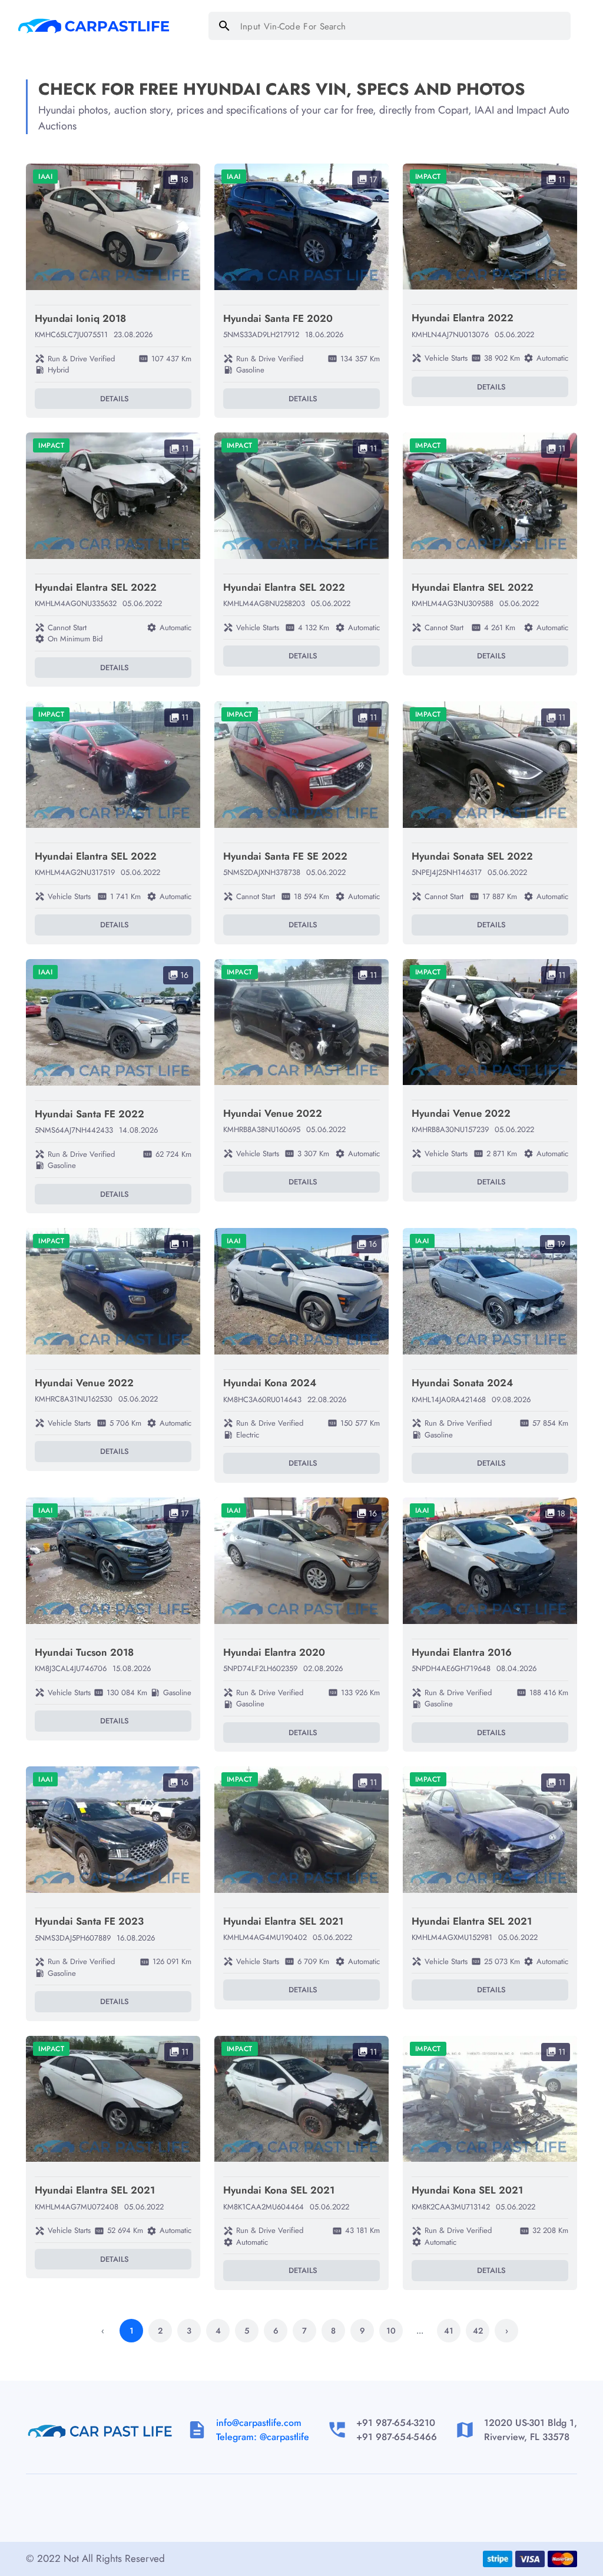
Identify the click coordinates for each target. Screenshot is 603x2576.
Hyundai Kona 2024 (270, 1383)
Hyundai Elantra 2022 (463, 318)
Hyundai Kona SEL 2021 (279, 2190)
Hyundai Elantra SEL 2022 (96, 587)
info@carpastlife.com (259, 2423)
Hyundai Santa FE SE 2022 (285, 856)
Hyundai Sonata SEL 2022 (472, 856)
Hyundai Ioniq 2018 (80, 318)
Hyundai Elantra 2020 (274, 1652)
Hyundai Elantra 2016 (462, 1652)
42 (478, 2331)
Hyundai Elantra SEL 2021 (283, 1921)
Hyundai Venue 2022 (273, 1113)
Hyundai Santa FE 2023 (89, 1921)
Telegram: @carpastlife (263, 2437)
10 (391, 2331)
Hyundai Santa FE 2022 (90, 1114)
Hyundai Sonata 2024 (462, 1383)
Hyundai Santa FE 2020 (278, 318)
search (224, 26)
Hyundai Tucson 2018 (84, 1652)
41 (449, 2331)
